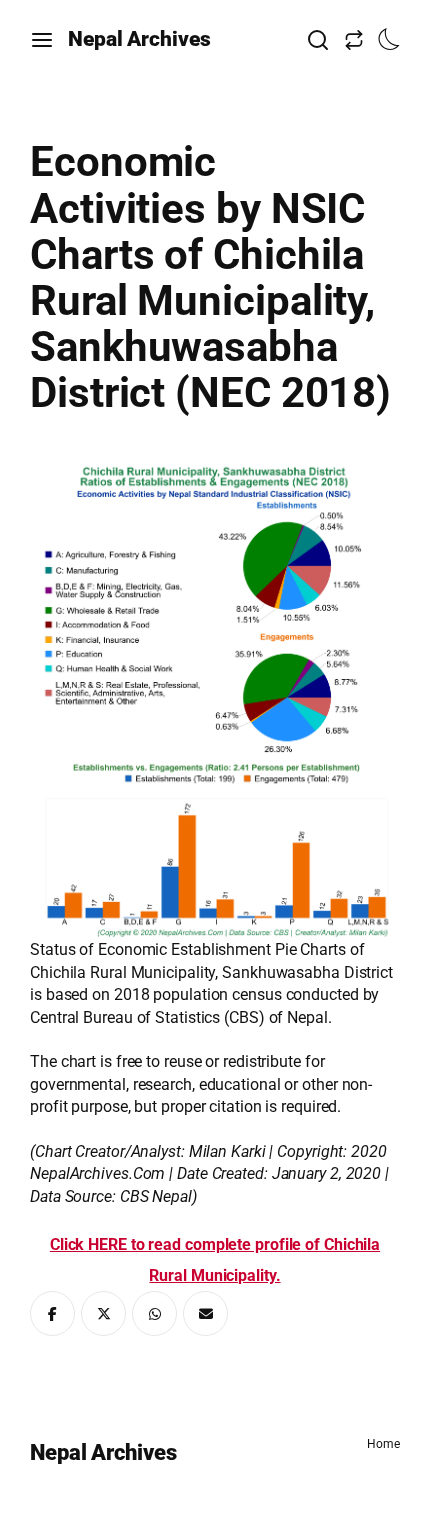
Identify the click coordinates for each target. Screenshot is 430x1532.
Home (383, 1444)
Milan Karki (227, 1151)
